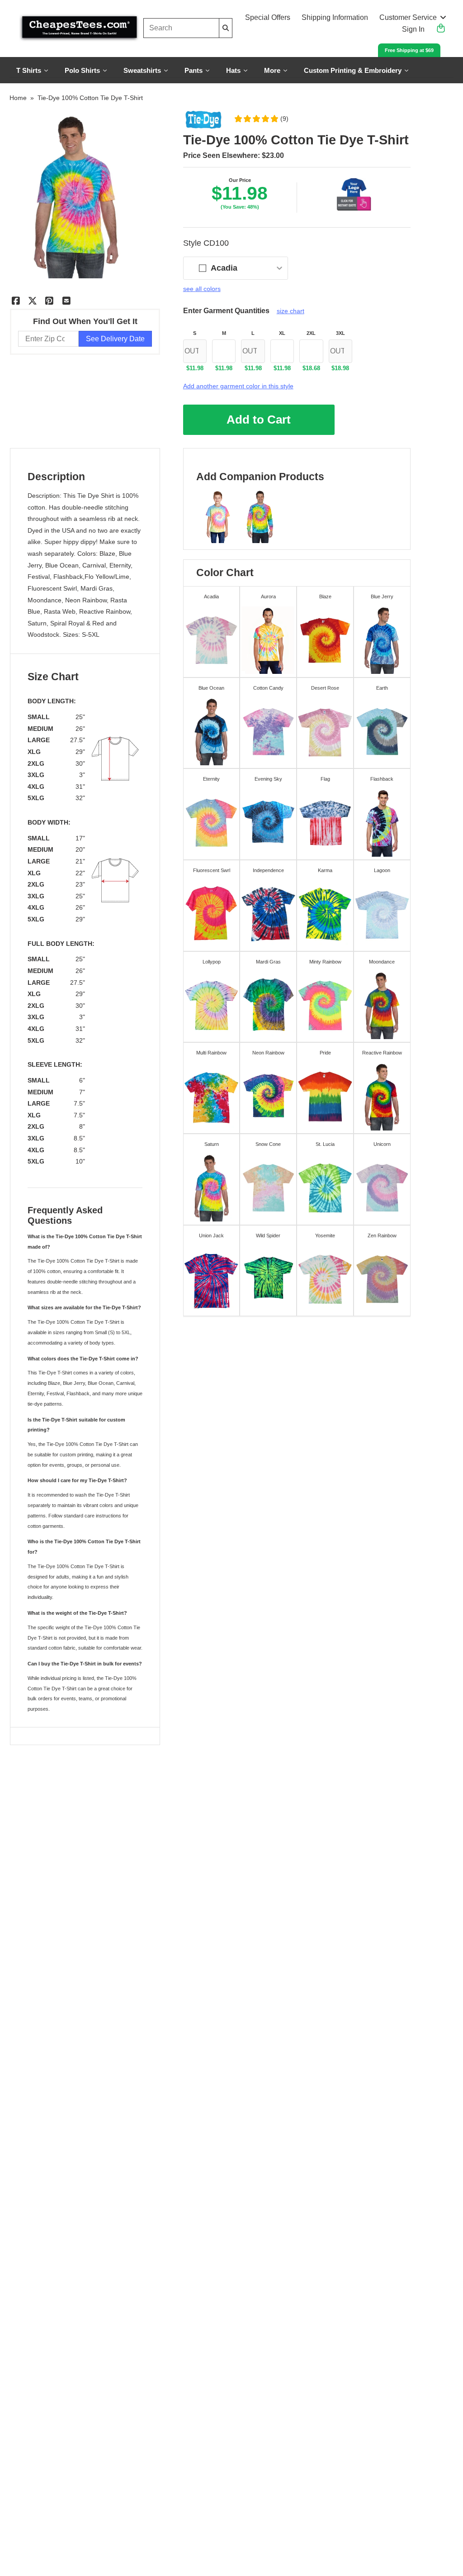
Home (18, 98)
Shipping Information (335, 17)
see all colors (202, 289)
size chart (291, 311)
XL (282, 333)
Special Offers (268, 17)
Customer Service (408, 17)
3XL (340, 333)
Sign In (413, 29)
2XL (311, 333)
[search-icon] (226, 28)
